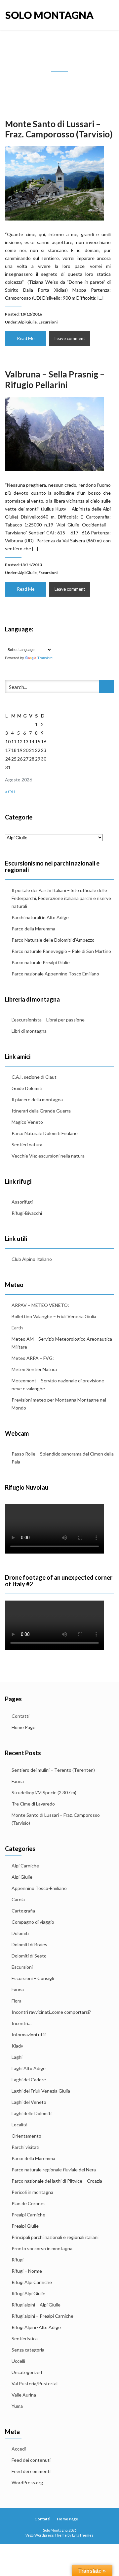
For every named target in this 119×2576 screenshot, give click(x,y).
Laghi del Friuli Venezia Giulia (41, 2091)
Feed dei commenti (31, 2471)
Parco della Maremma (33, 929)
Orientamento (26, 2136)
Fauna (18, 1781)
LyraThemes (83, 2535)
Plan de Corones (29, 2203)
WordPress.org (27, 2482)
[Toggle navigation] (107, 15)
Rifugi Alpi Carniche (32, 2282)
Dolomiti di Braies (29, 1944)
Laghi (17, 2057)
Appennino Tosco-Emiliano (39, 1888)
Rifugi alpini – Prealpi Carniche (42, 2316)
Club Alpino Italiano (32, 1259)
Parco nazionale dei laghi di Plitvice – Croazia (57, 2181)
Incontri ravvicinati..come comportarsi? (51, 2012)
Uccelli (18, 2361)
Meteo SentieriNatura (34, 1369)
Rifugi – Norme (27, 2271)
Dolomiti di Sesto (29, 1956)
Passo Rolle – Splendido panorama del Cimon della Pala (63, 1458)
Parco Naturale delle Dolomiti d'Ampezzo (53, 940)
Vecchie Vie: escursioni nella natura (48, 1156)
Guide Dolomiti (27, 1088)
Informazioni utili (29, 2034)
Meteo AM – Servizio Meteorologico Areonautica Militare (62, 1343)
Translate (45, 658)
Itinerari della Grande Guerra (41, 1111)
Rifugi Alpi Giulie (28, 2293)
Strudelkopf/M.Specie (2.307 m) (44, 1792)
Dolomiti (20, 1933)
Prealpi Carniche (28, 2215)
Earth (17, 1328)
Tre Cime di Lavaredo (33, 1804)
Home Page (23, 1727)
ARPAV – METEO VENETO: (40, 1305)
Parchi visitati (25, 2147)
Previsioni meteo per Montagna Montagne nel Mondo (59, 1404)
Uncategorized (27, 2372)
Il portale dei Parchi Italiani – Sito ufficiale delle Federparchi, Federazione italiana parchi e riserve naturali (61, 898)
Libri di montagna (29, 1031)
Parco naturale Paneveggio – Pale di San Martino (61, 951)
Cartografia (23, 1911)
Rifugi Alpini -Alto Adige (36, 2327)
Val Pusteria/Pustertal (35, 2383)
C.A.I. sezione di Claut (34, 1077)
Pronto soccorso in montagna (42, 2248)
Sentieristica (25, 2338)
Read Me (26, 338)
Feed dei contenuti (31, 2460)
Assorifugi (22, 1202)
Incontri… (21, 2023)
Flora (17, 2001)
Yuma (17, 2406)
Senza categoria (28, 2350)
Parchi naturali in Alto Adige (40, 917)
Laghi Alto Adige (29, 2068)
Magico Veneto (27, 1122)
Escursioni (48, 322)
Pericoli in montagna (32, 2192)
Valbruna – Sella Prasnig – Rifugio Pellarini (55, 379)
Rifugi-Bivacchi (27, 1213)
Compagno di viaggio (33, 1922)
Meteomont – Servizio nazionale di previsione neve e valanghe (58, 1385)
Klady (17, 2046)
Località (20, 2125)
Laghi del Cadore (29, 2080)
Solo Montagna (32, 15)
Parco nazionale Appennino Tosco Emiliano (55, 974)
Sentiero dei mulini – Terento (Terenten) (53, 1770)
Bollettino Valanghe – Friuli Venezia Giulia (54, 1316)
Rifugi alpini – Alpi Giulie (36, 2305)
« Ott (10, 792)
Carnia (18, 1899)
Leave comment (70, 338)
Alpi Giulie (27, 322)
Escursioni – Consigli (33, 1978)
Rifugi (18, 2260)
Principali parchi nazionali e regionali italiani (55, 2237)
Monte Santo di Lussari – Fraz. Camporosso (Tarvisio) (59, 129)
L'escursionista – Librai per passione (48, 1020)
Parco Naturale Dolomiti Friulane (45, 1133)
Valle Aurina (24, 2395)
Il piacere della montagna (37, 1099)
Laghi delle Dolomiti (32, 2113)
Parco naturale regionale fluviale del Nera (54, 2170)
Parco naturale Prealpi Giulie (41, 962)
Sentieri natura (27, 1144)
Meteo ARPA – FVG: (33, 1358)
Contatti (20, 1716)
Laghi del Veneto (29, 2102)
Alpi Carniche (25, 1866)
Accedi (19, 2449)
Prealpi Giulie (25, 2226)
